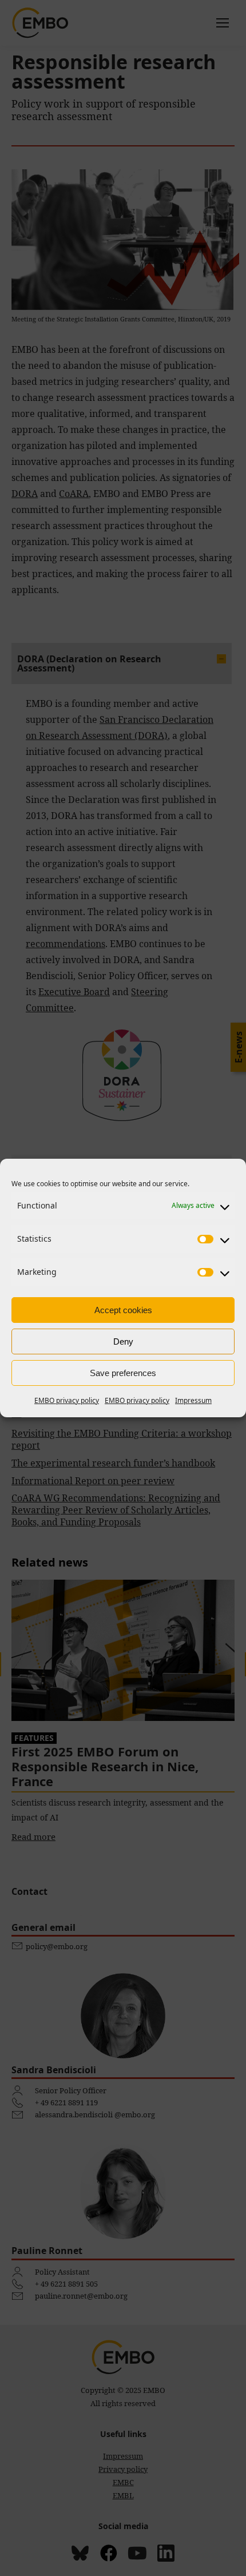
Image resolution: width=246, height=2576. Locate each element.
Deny (123, 1341)
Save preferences (123, 1373)
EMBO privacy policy (67, 1400)
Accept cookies (123, 1310)
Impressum (193, 1400)
